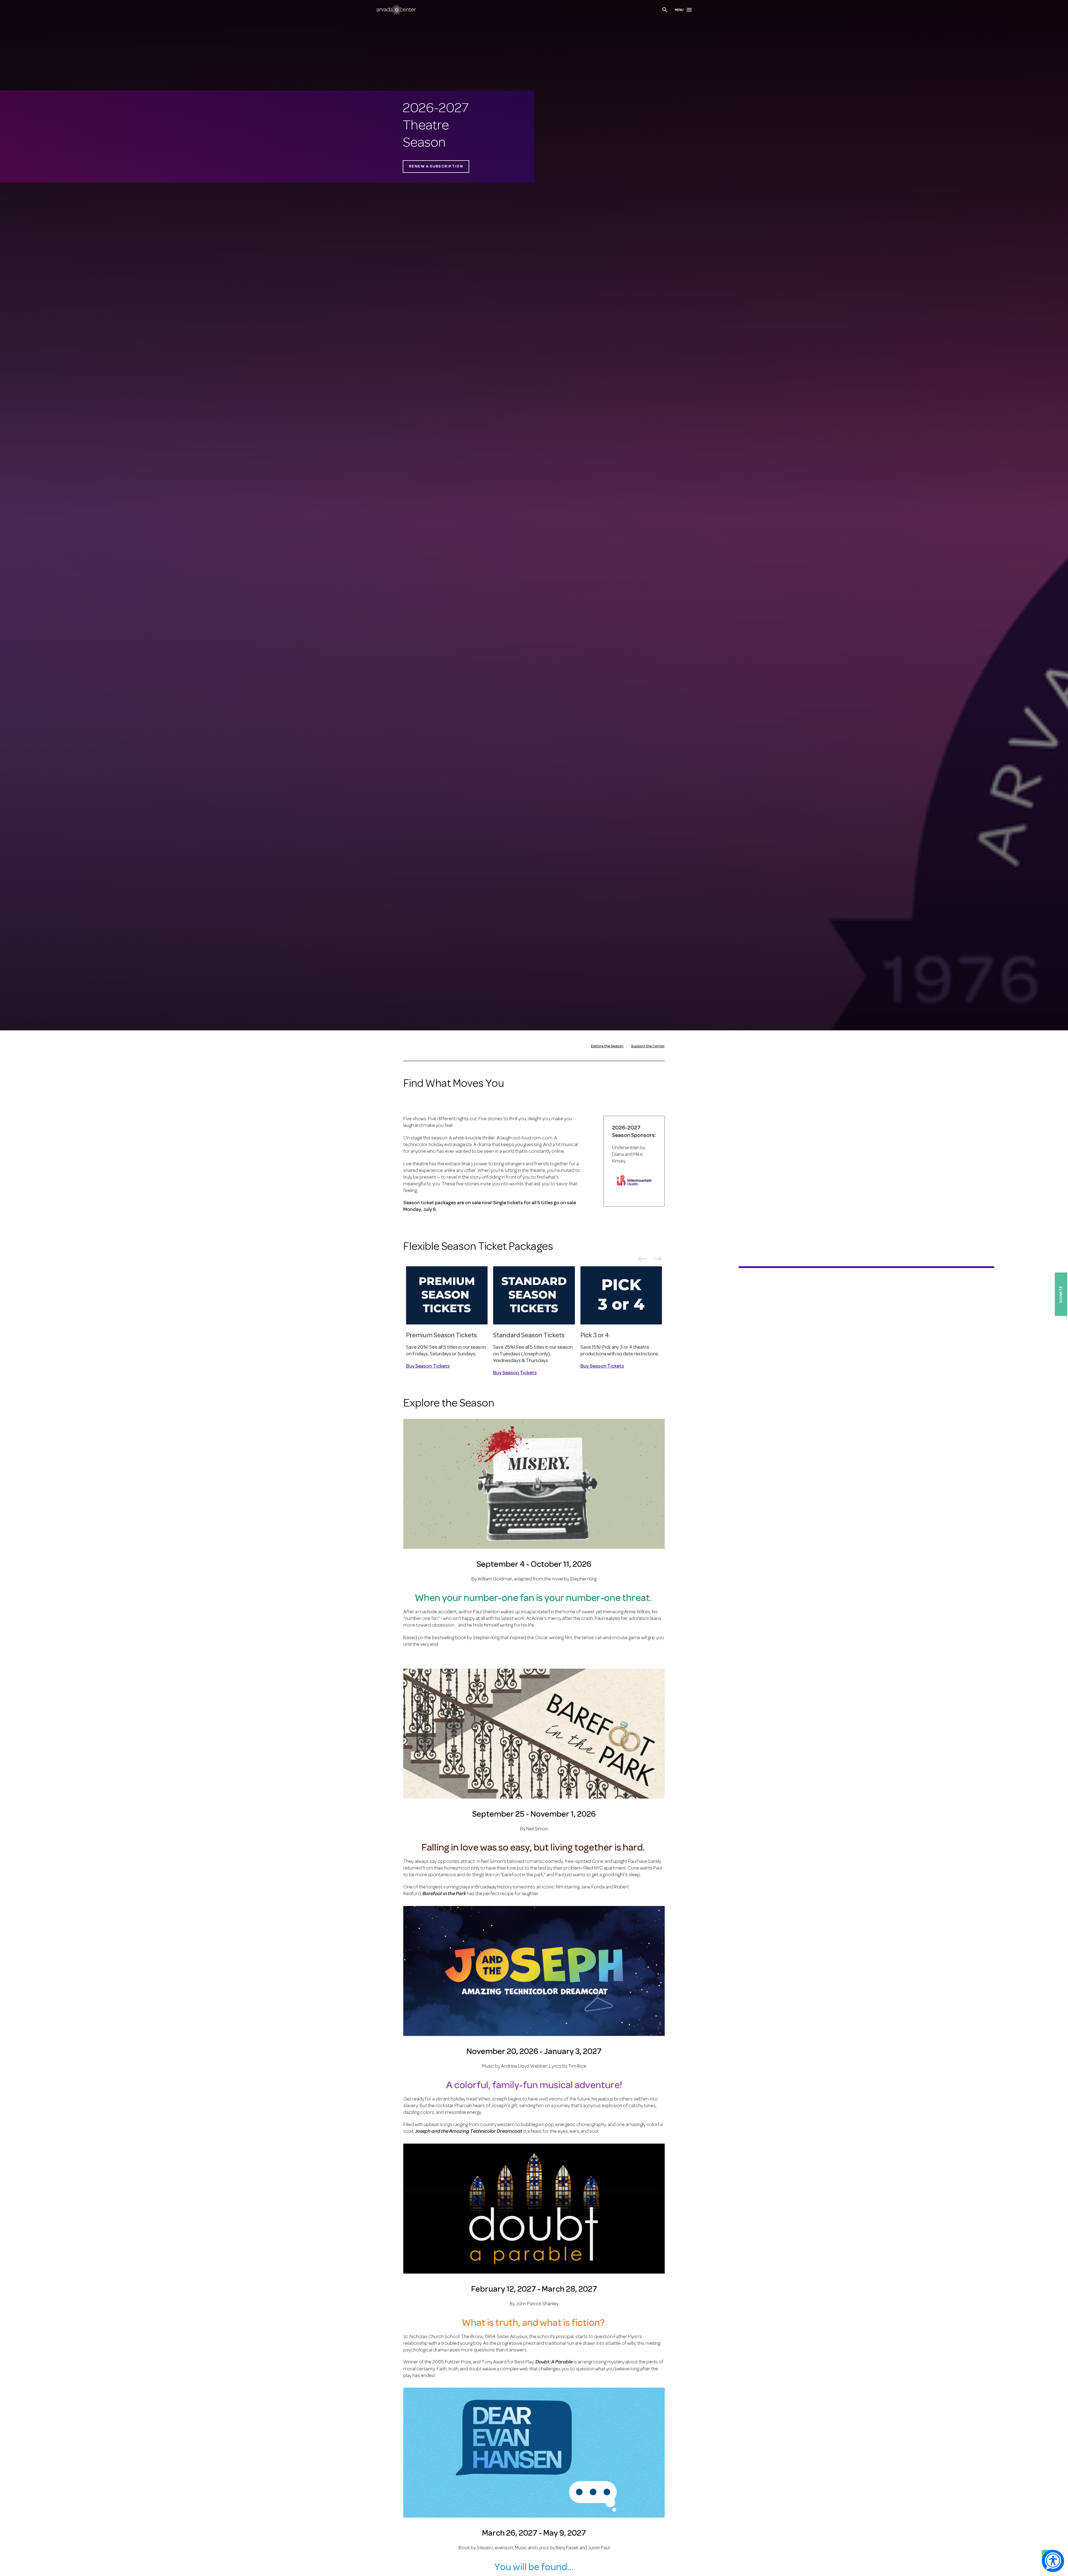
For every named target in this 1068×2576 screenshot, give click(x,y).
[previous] (642, 1260)
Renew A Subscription (436, 167)
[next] (657, 1260)
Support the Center (648, 1046)
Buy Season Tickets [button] (428, 1367)
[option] (447, 1321)
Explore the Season (607, 1046)
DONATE (1061, 1294)
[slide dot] (781, 1267)
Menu (679, 10)
